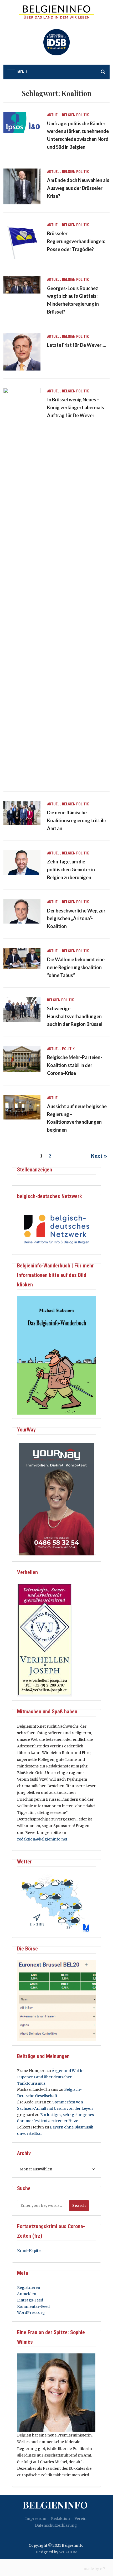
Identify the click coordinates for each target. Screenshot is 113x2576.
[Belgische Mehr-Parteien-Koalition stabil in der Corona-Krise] (22, 1059)
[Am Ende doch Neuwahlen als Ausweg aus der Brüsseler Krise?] (22, 186)
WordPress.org (31, 2313)
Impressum (36, 2519)
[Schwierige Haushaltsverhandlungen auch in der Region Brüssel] (22, 1009)
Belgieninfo (55, 2505)
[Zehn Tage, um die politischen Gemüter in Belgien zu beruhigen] (22, 862)
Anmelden (27, 2294)
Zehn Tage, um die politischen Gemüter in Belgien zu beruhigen (71, 869)
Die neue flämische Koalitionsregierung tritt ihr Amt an (77, 820)
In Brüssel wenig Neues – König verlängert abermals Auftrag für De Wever (76, 407)
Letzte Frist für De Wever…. (77, 345)
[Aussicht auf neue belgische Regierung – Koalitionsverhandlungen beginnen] (22, 1107)
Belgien (69, 115)
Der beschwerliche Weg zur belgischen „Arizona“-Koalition (76, 919)
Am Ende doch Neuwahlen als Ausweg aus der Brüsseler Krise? (78, 188)
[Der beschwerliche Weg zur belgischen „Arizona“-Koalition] (22, 911)
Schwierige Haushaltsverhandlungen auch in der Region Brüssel (75, 1016)
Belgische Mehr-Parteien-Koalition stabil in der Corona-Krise (75, 1065)
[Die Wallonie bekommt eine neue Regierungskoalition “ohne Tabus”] (22, 958)
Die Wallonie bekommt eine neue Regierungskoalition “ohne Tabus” (76, 967)
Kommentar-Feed (33, 2306)
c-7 (102, 2569)
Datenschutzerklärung (56, 2525)
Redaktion (60, 2519)
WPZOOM (68, 2552)
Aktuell (54, 115)
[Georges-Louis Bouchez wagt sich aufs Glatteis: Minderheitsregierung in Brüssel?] (22, 285)
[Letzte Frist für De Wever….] (22, 352)
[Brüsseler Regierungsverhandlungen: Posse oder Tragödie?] (22, 240)
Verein (81, 2519)
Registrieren (29, 2287)
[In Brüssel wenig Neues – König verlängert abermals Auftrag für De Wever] (22, 585)
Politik (83, 115)
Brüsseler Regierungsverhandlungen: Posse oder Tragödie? (76, 241)
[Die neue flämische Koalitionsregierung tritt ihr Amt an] (22, 813)
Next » (99, 1156)
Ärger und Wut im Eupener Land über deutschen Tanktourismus (51, 2077)
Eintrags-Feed (30, 2300)
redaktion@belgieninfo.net (42, 1839)
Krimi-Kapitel (29, 2251)
